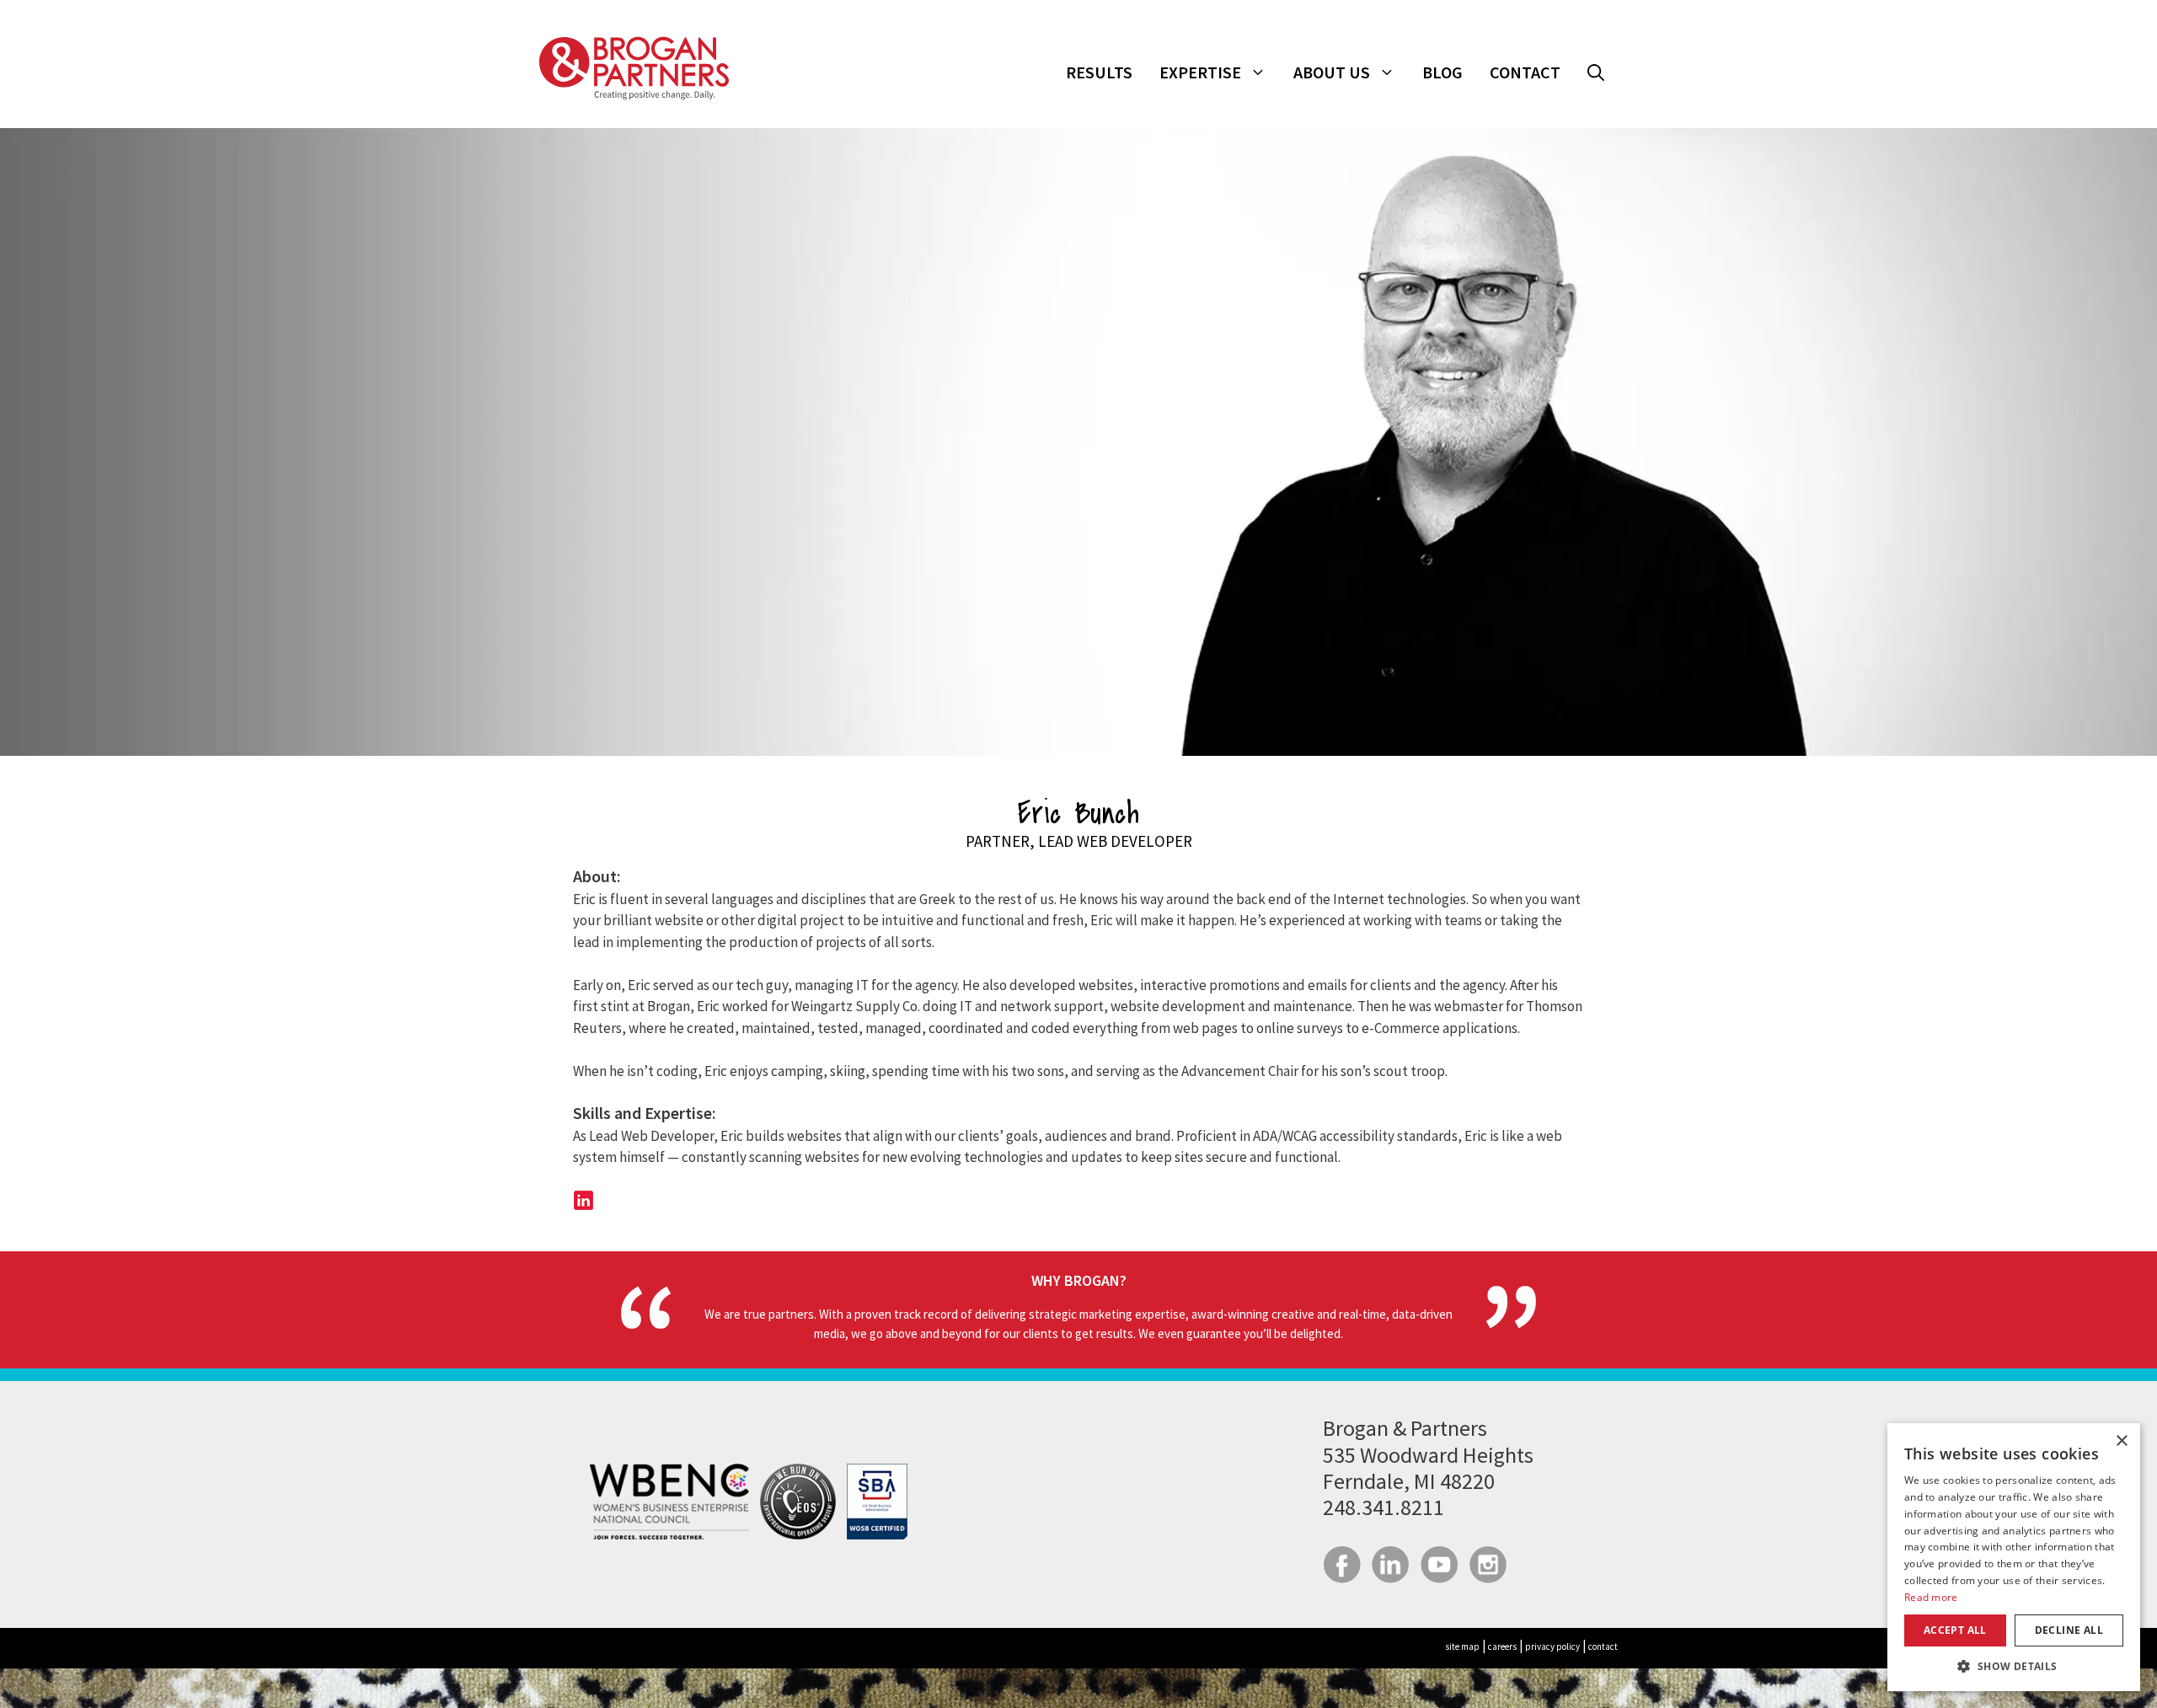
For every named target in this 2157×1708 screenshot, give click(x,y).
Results (1099, 72)
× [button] (2121, 1441)
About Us (1332, 72)
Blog (1442, 72)
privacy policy (1552, 1646)
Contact (1525, 72)
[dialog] (2014, 1557)
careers (1502, 1646)
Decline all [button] (2069, 1630)
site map (1462, 1646)
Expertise (1200, 72)
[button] (1596, 72)
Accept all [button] (1955, 1630)
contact (1603, 1646)
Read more (1931, 1597)
